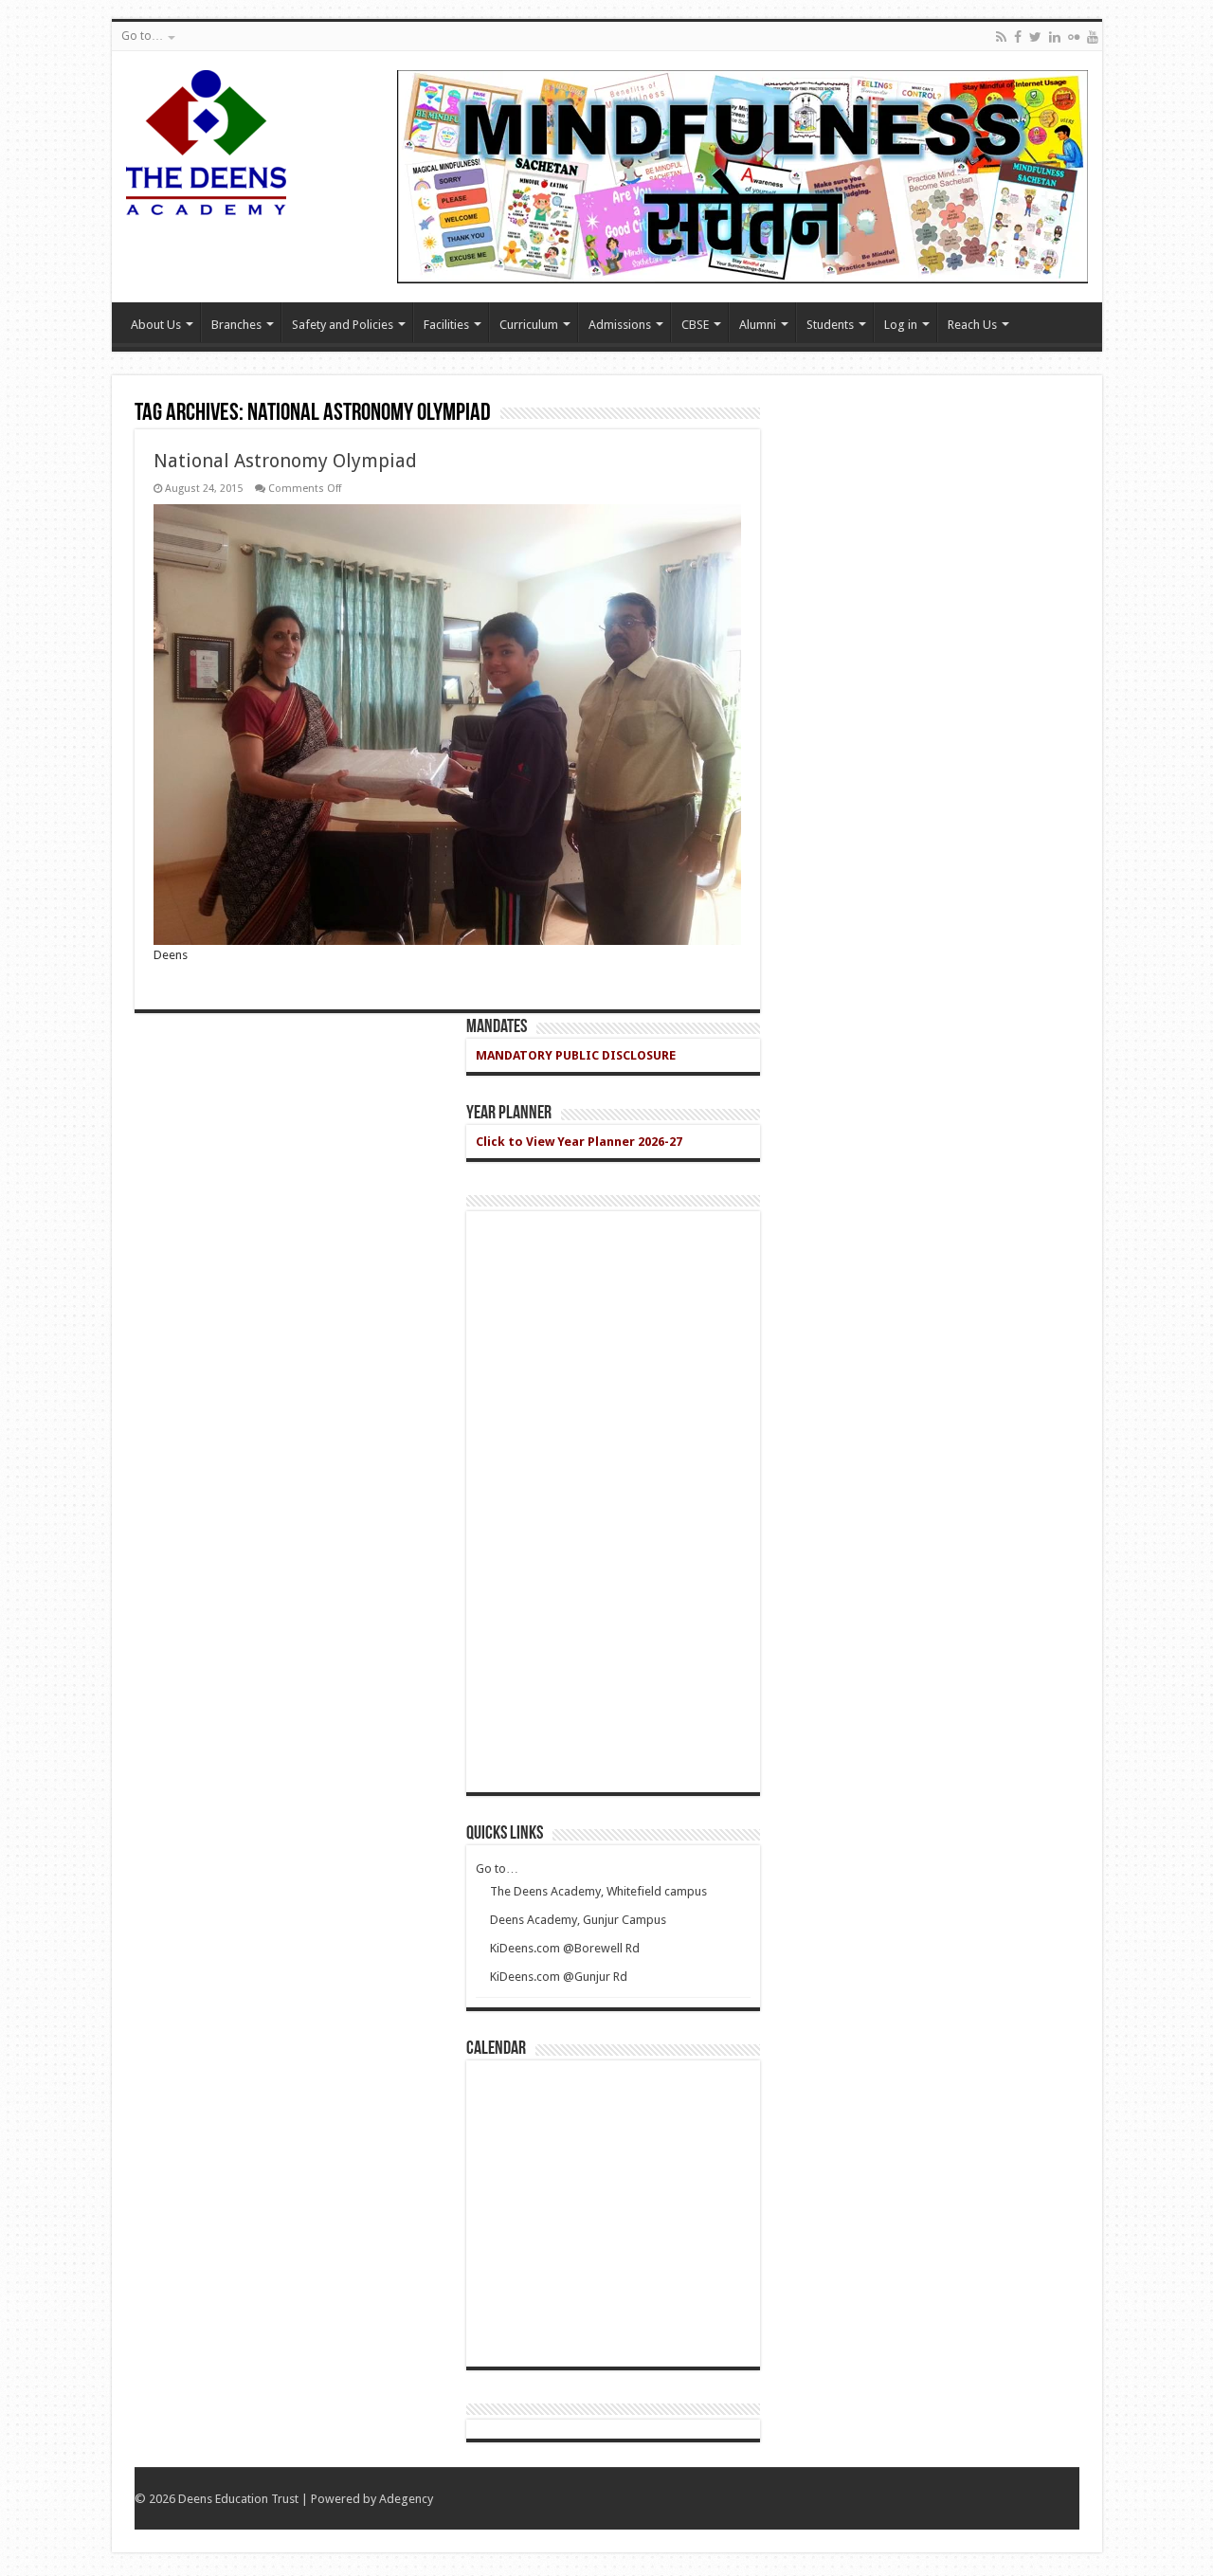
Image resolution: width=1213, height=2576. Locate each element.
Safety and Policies (343, 325)
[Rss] (1001, 37)
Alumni (758, 325)
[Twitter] (1035, 37)
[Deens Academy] (206, 139)
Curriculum (529, 325)
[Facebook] (1018, 37)
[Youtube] (1093, 37)
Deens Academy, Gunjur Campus (578, 1920)
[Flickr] (1074, 37)
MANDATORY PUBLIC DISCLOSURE (576, 1055)
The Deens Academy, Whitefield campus (598, 1891)
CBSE (695, 325)
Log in (901, 325)
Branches (236, 325)
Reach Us (972, 325)
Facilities (446, 325)
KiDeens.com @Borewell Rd (565, 1948)
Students (830, 325)
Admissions (620, 325)
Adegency (406, 2499)
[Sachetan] (742, 176)
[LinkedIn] (1055, 37)
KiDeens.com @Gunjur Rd (559, 1977)
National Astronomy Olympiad (285, 461)
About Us (156, 325)
